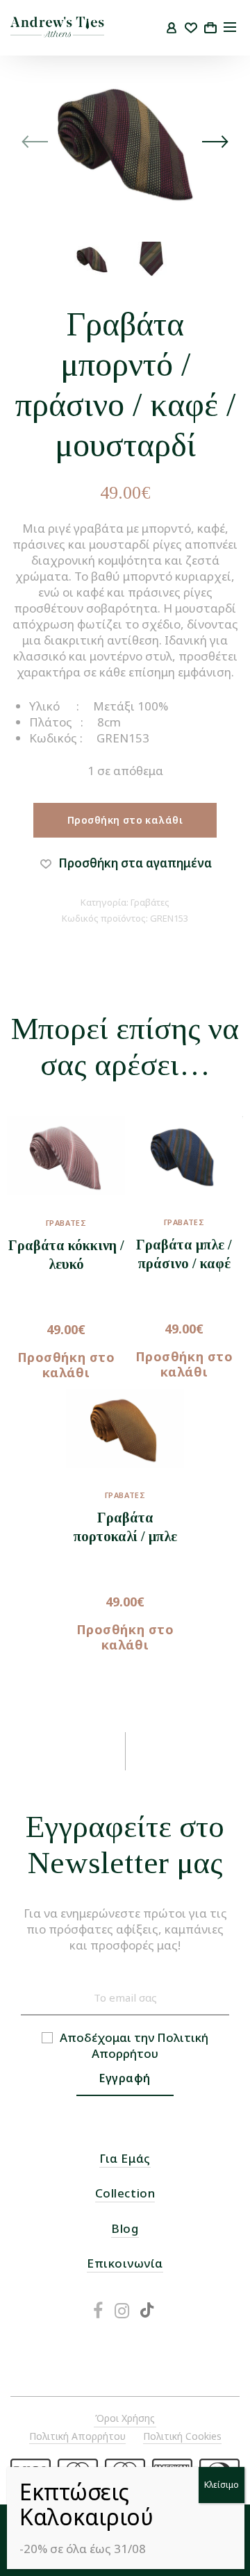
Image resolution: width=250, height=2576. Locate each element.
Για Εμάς (125, 2158)
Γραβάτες (150, 902)
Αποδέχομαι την (134, 2045)
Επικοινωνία (125, 2263)
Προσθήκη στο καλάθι (125, 820)
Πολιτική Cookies (182, 2436)
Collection (125, 2193)
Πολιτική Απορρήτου (150, 2045)
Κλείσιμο (222, 2485)
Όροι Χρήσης (125, 2418)
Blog (125, 2228)
